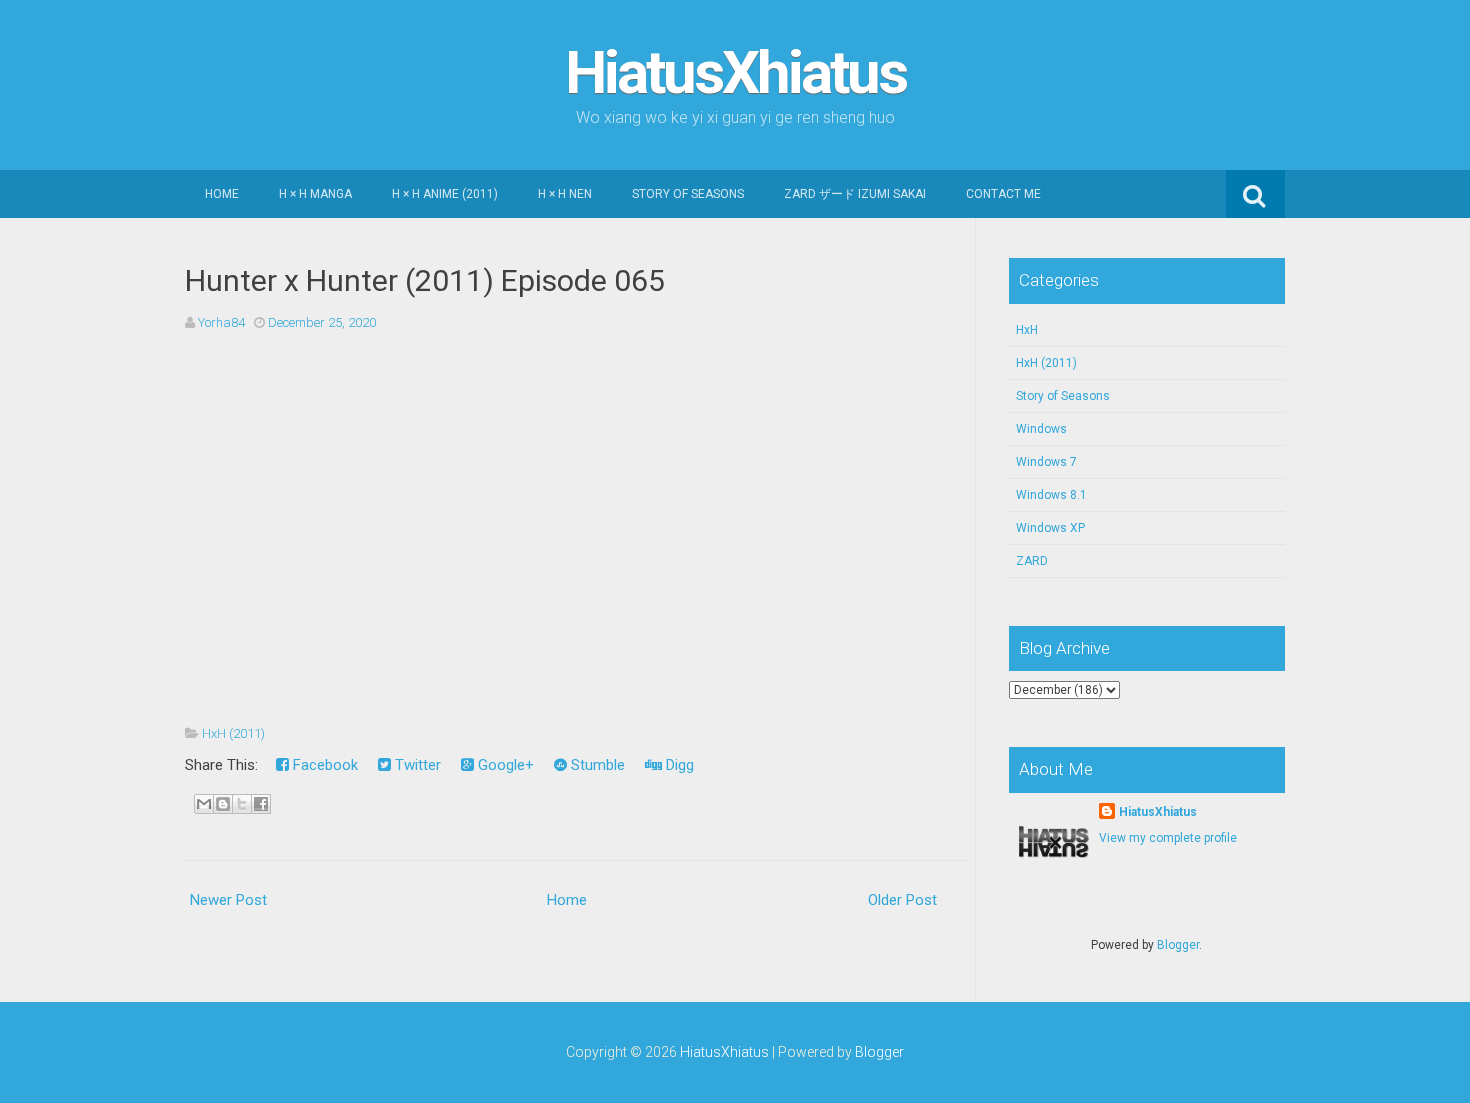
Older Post (902, 900)
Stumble (596, 765)
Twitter (416, 765)
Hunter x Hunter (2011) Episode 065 (425, 280)
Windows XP (1050, 528)
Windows (1041, 429)
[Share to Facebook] (261, 804)
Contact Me (1003, 194)
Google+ (504, 765)
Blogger (1178, 945)
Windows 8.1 (1051, 495)
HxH (1027, 330)
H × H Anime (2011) (445, 194)
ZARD (1032, 561)
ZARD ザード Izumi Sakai (855, 194)
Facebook (323, 765)
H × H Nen (565, 194)
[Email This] (204, 804)
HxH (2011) (233, 733)
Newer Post (228, 900)
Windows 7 (1046, 462)
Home (222, 194)
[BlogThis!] (223, 804)
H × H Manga (315, 194)
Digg (678, 765)
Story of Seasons (688, 194)
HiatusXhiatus (735, 72)
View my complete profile (1168, 838)
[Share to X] (242, 804)
